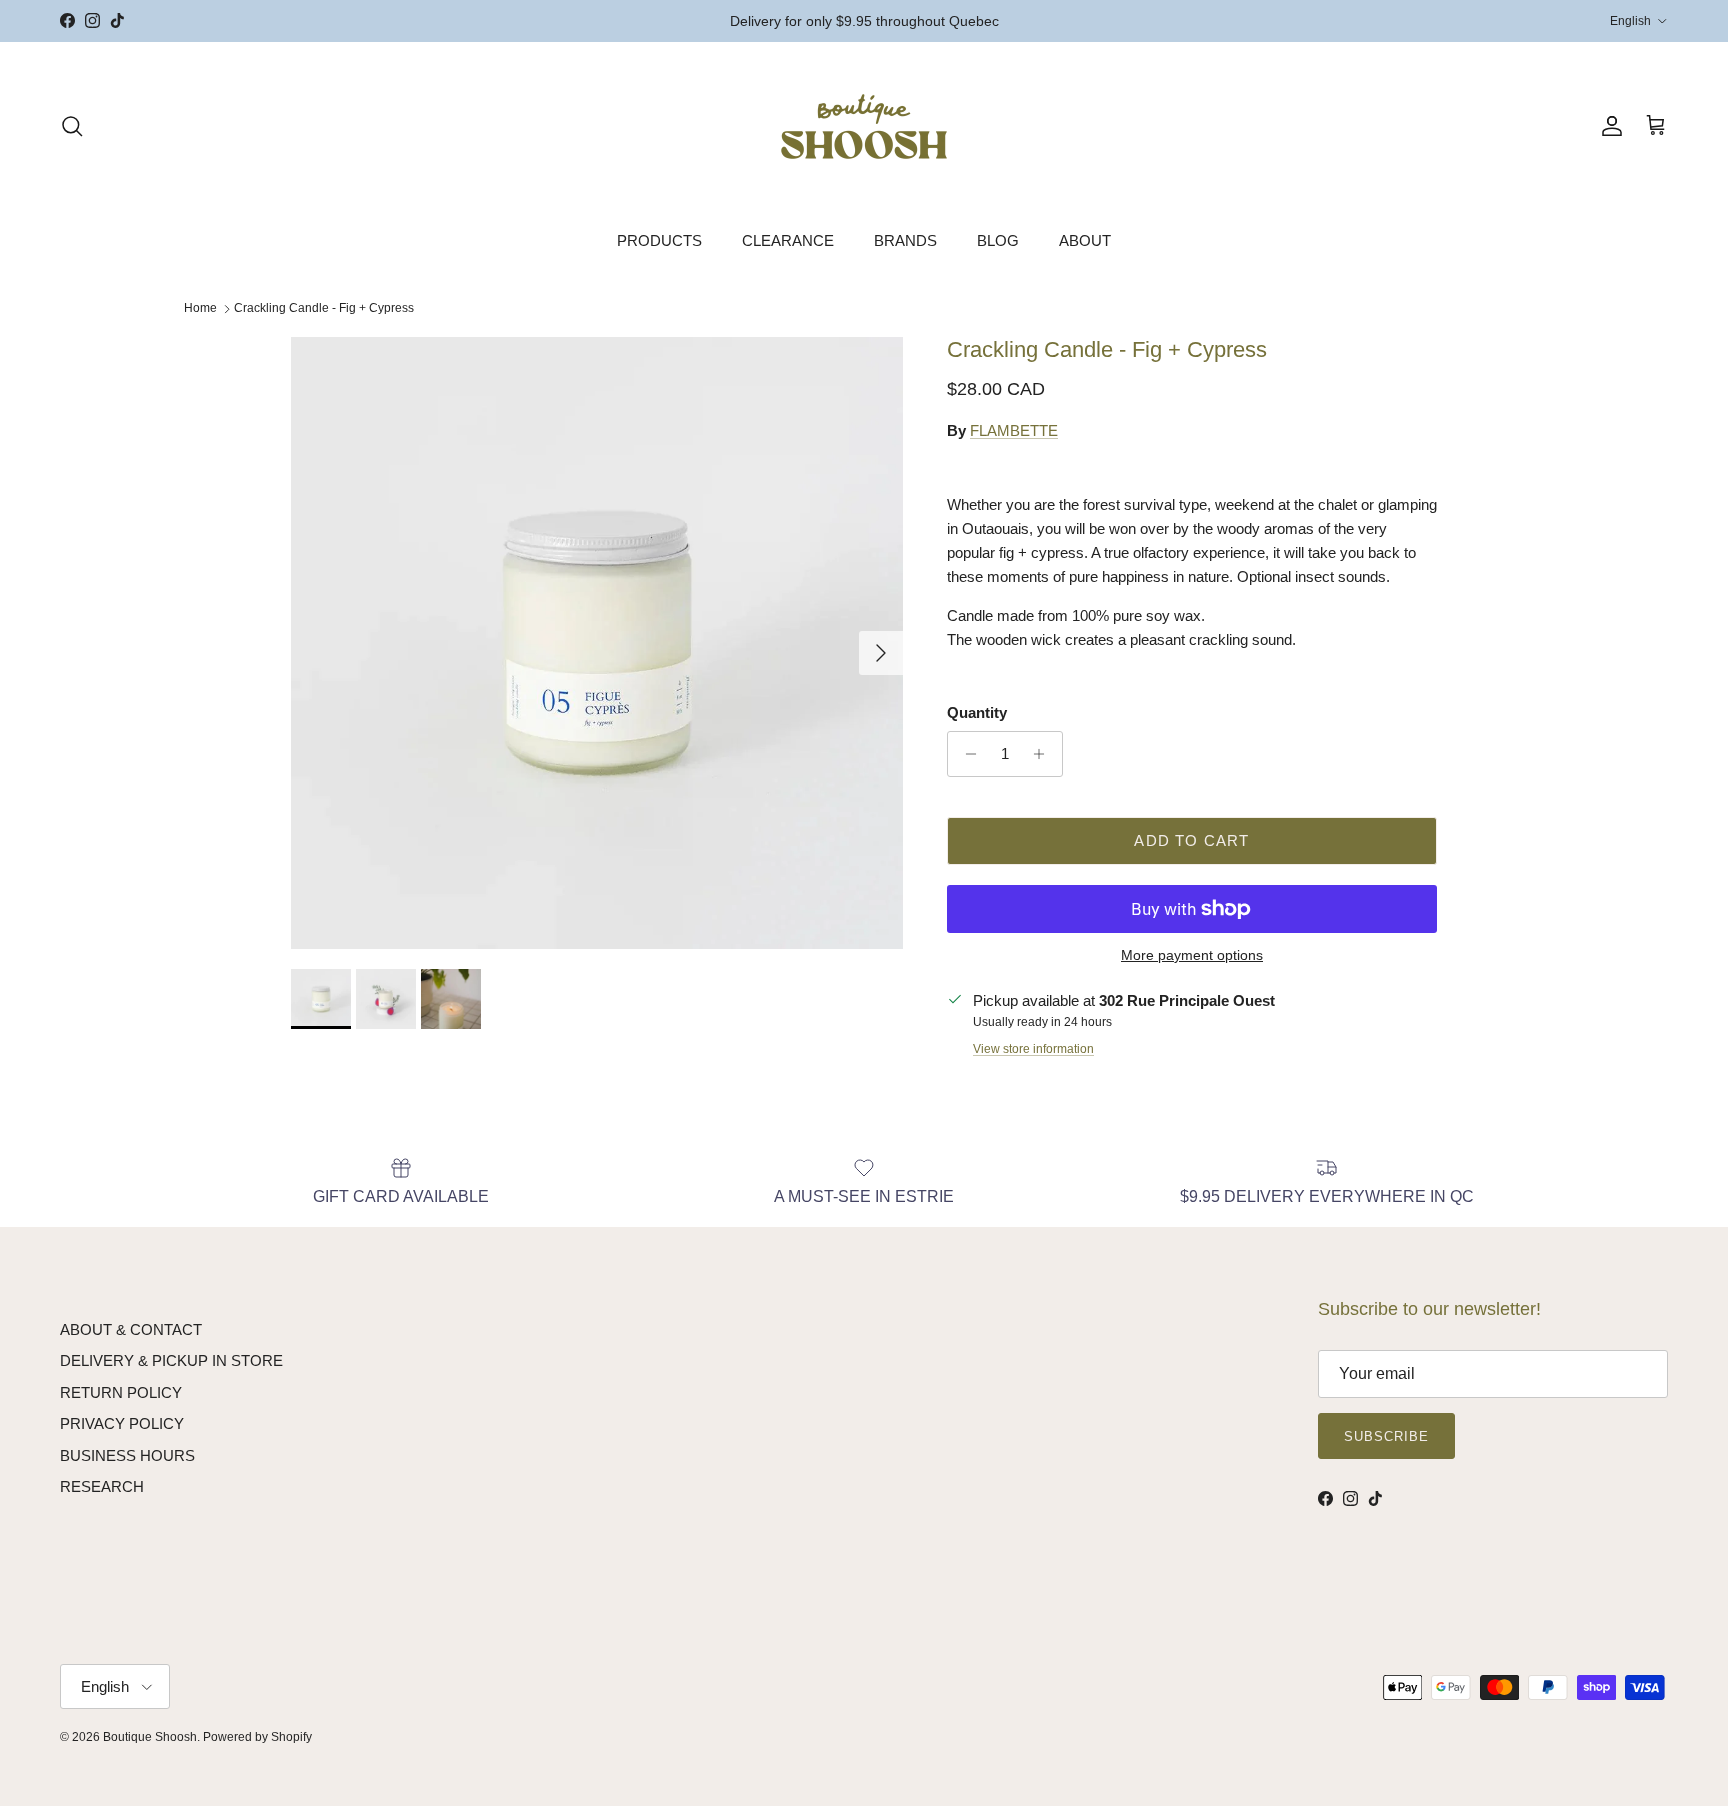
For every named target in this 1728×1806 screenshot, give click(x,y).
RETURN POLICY (121, 1392)
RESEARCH (102, 1486)
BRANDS (905, 240)
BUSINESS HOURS (127, 1455)
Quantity (977, 712)
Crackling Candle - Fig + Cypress (324, 308)
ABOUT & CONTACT (131, 1329)
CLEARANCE (788, 240)
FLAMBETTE (1014, 430)
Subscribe (1386, 1436)
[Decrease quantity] (965, 754)
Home (200, 308)
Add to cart (1191, 840)
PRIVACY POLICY (122, 1423)
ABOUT (1085, 240)
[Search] (72, 126)
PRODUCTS (659, 240)
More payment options (1192, 955)
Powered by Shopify (257, 1737)
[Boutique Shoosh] (864, 126)
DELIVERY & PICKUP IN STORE (171, 1360)
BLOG (998, 240)
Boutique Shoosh (150, 1737)
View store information (1033, 1049)
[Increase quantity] (1044, 754)
